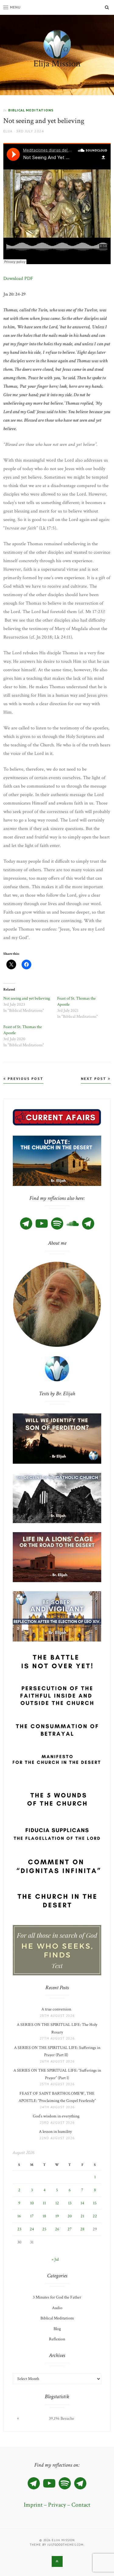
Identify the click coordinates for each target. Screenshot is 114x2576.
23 (19, 2229)
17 (32, 2216)
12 (57, 2203)
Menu (15, 7)
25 (44, 2229)
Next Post (94, 1079)
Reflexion (57, 2339)
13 (70, 2203)
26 (57, 2229)
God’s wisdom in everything (57, 2116)
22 (95, 2216)
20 (70, 2216)
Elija (8, 131)
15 (95, 2203)
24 (32, 2229)
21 (82, 2216)
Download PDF (18, 279)
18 (44, 2216)
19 (57, 2216)
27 (70, 2229)
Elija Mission (57, 64)
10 (32, 2203)
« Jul (55, 2259)
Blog (57, 2329)
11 (44, 2203)
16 (19, 2216)
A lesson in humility (57, 2132)
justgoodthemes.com (66, 2545)
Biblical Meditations (31, 110)
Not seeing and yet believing (27, 998)
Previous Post (25, 1079)
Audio (57, 2308)
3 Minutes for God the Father (57, 2297)
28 (82, 2229)
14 (82, 2203)
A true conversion (57, 2009)
